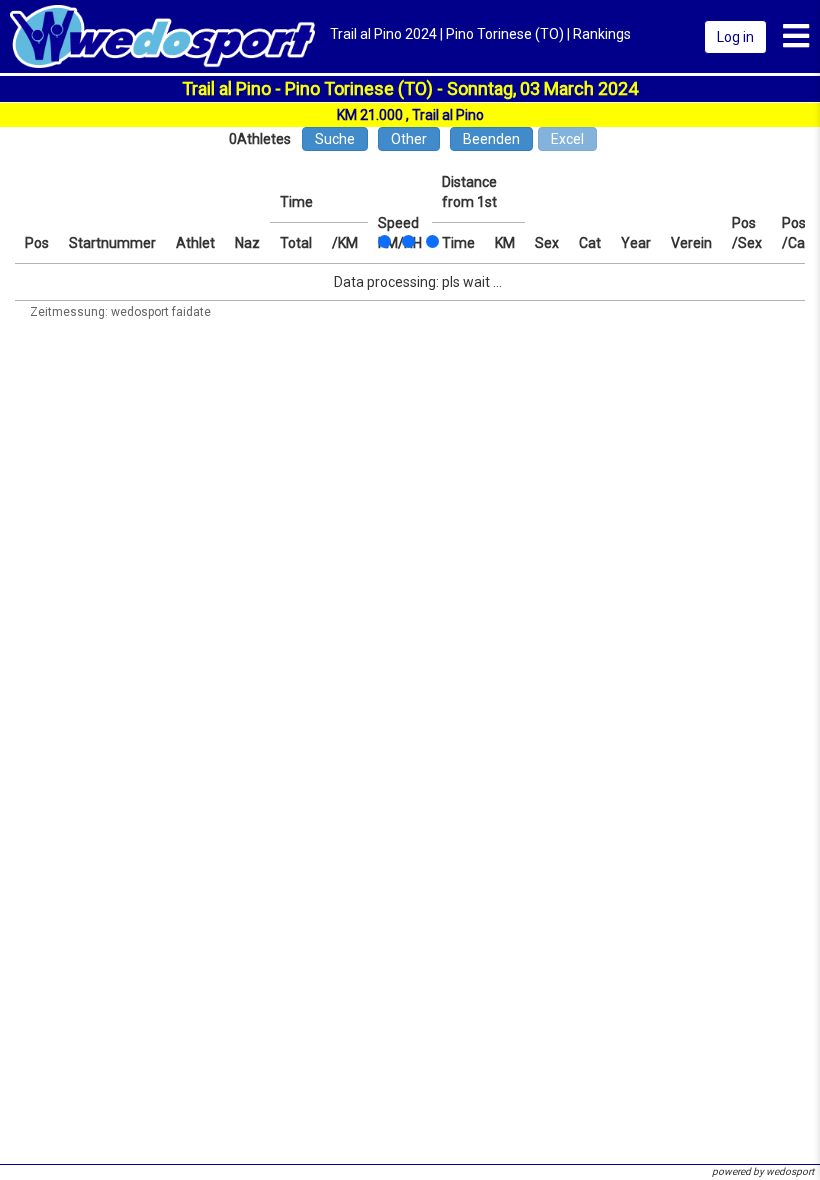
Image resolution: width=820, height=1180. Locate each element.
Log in (735, 37)
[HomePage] (162, 35)
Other (409, 139)
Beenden (491, 139)
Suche (335, 139)
